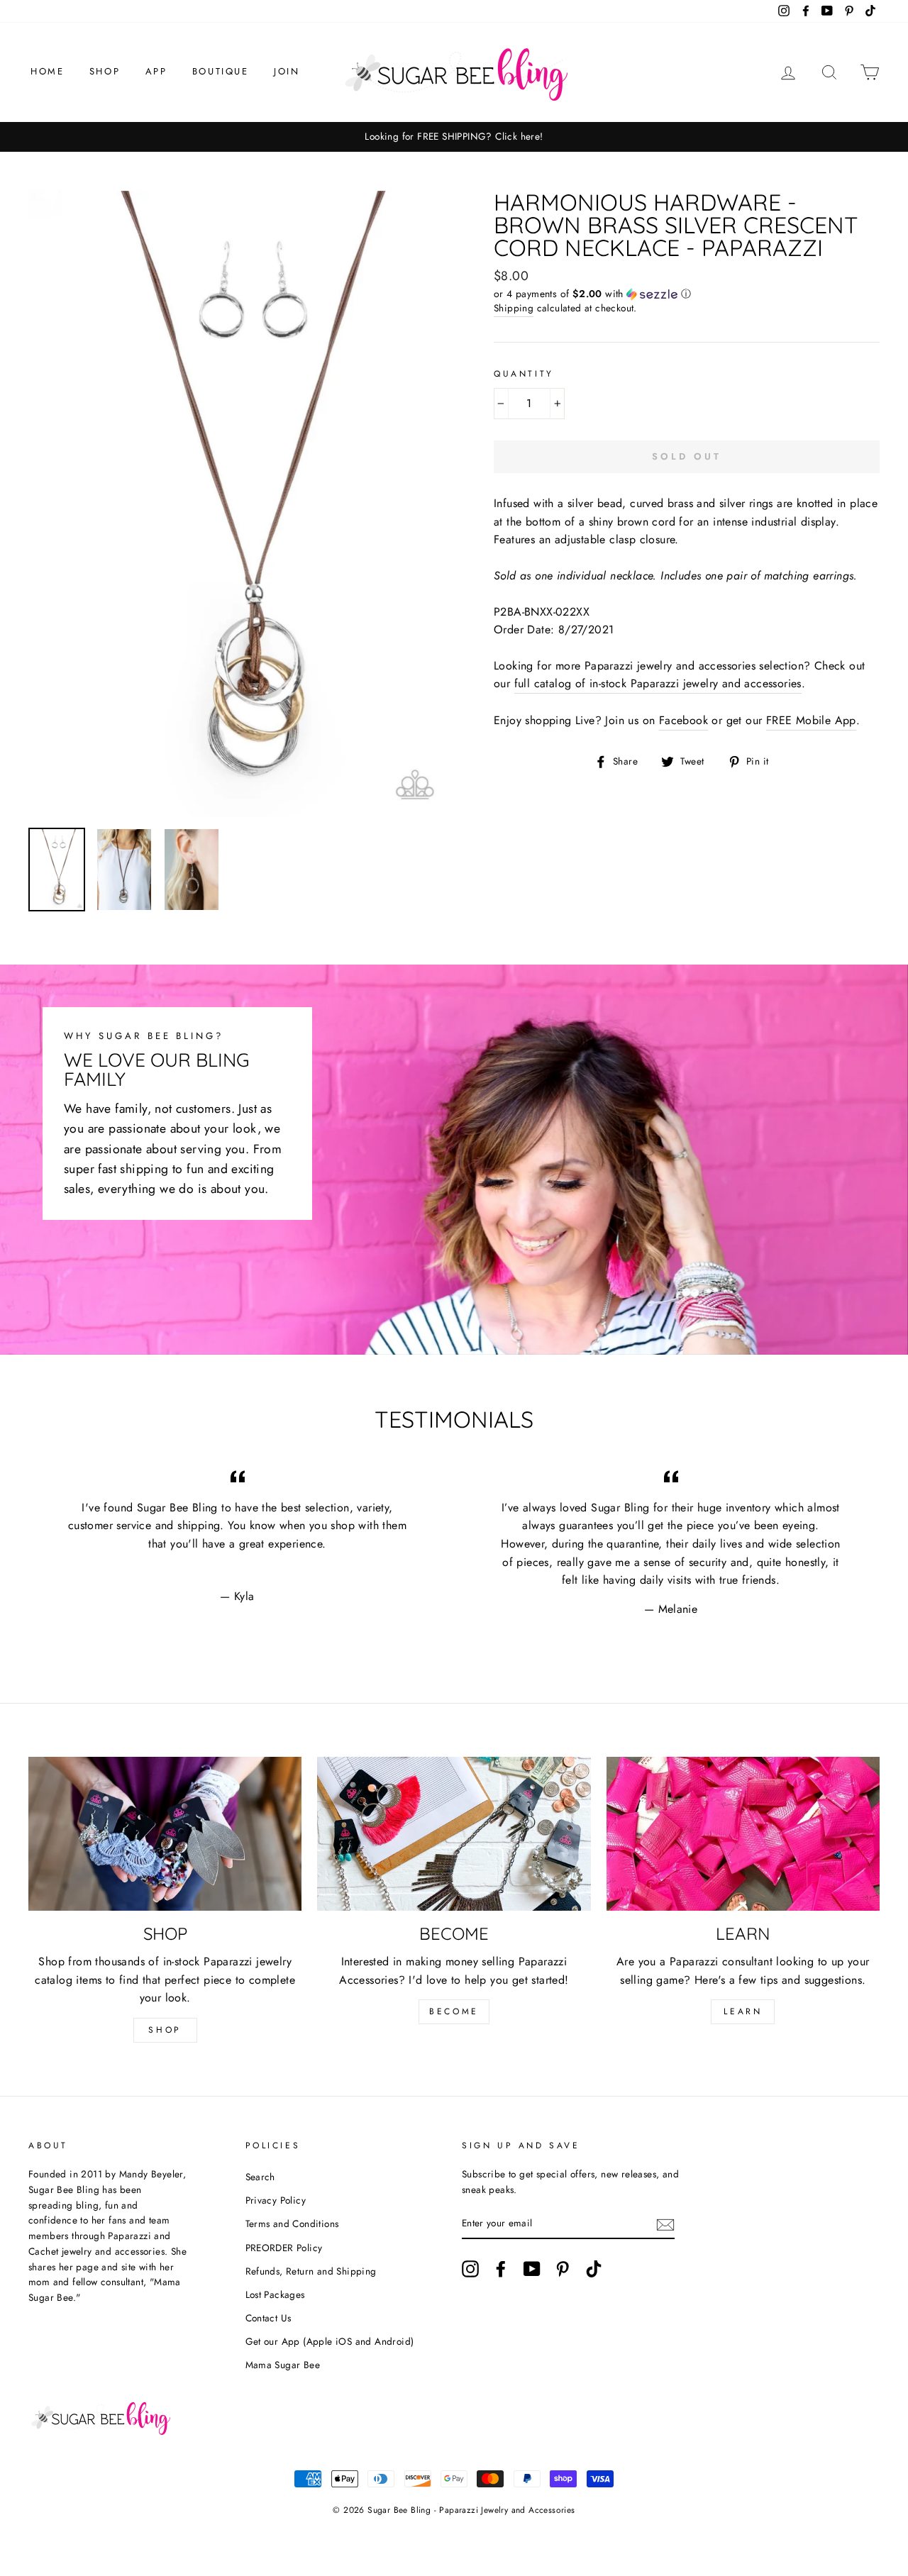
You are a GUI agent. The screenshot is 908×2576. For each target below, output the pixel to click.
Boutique (221, 71)
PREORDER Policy (284, 2248)
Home (47, 71)
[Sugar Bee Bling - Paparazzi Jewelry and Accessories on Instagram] (470, 2269)
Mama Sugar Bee (283, 2365)
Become (454, 2011)
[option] (454, 137)
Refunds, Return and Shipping (311, 2271)
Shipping (514, 308)
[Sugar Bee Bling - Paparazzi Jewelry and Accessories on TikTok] (594, 2269)
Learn (743, 2011)
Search (260, 2177)
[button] (687, 294)
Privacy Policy (276, 2200)
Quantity (524, 374)
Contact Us (268, 2318)
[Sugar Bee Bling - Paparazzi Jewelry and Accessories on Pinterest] (563, 2269)
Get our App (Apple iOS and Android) (330, 2341)
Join (287, 71)
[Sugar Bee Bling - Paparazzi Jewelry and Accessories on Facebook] (501, 2269)
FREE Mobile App (811, 720)
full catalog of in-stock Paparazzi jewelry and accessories (658, 683)
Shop (105, 71)
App (156, 71)
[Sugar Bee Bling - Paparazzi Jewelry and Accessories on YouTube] (532, 2269)
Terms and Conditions (292, 2224)
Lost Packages (275, 2294)
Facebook (683, 720)
